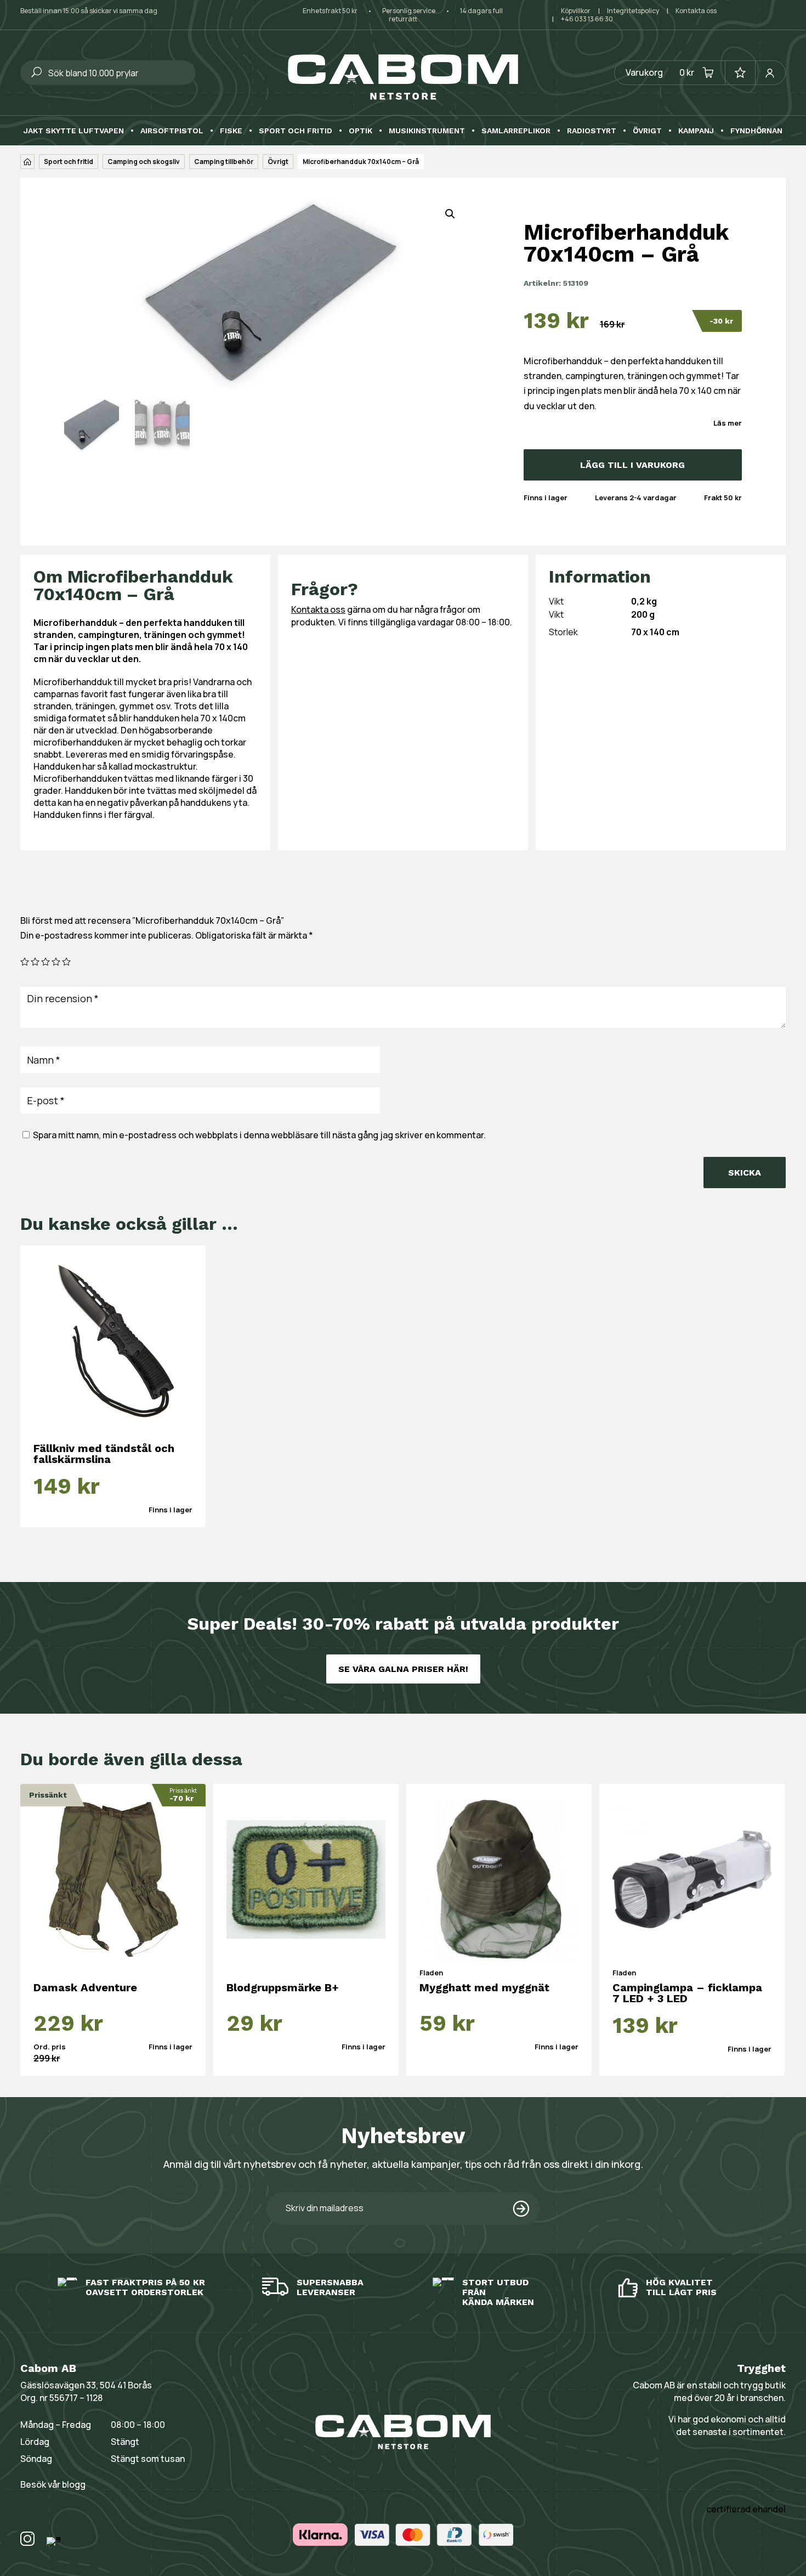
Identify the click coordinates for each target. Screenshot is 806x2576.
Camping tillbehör (224, 162)
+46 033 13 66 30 (587, 19)
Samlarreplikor (516, 131)
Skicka (745, 1173)
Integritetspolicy (633, 11)
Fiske (231, 131)
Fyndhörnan (756, 131)
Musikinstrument (427, 131)
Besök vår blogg (53, 2484)
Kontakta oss (696, 11)
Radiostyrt (592, 131)
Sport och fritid (296, 131)
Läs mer (728, 423)
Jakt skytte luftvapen (74, 131)
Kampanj (696, 131)
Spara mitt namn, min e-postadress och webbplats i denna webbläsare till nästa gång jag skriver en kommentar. (259, 1135)
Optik (361, 131)
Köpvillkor (576, 11)
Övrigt (647, 131)
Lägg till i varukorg (632, 465)
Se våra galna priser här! (403, 1669)
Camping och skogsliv (144, 162)
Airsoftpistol (172, 131)
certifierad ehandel (746, 2509)
